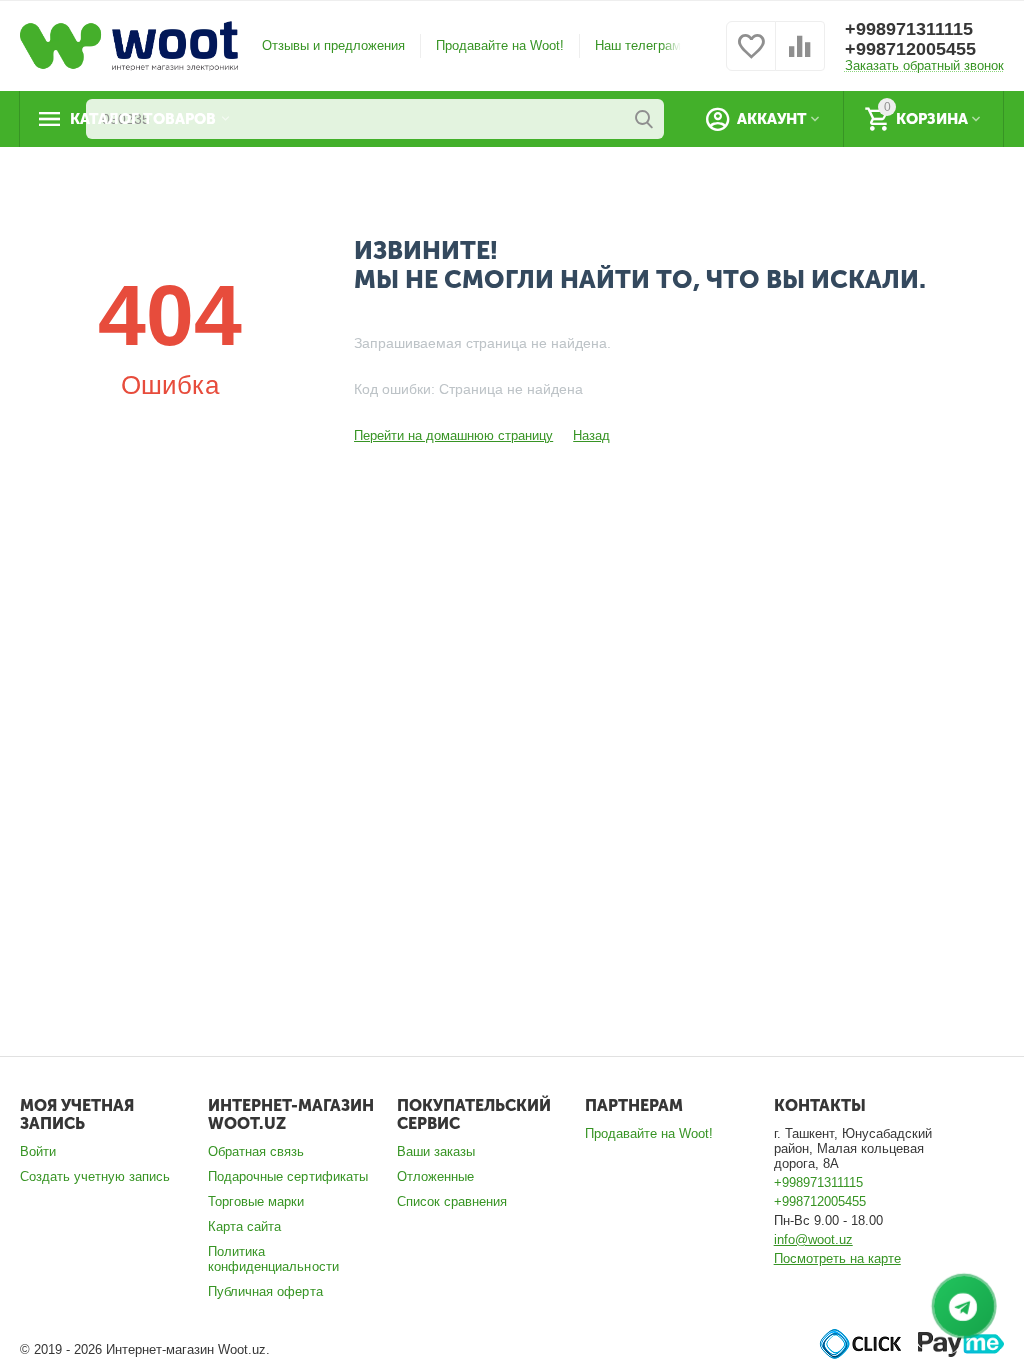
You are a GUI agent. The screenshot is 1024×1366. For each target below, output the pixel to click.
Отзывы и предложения (333, 45)
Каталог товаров (143, 119)
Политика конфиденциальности (273, 1259)
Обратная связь (256, 1151)
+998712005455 (910, 49)
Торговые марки (256, 1201)
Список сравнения (452, 1201)
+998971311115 (909, 29)
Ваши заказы (436, 1151)
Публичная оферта (265, 1291)
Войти (38, 1151)
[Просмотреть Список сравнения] (800, 57)
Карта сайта (244, 1226)
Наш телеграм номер (658, 45)
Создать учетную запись (95, 1176)
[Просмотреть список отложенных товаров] (751, 57)
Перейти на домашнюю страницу (453, 435)
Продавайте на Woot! (500, 45)
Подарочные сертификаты (287, 1176)
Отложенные (435, 1176)
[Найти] (644, 119)
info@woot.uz (813, 1239)
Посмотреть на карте (837, 1258)
